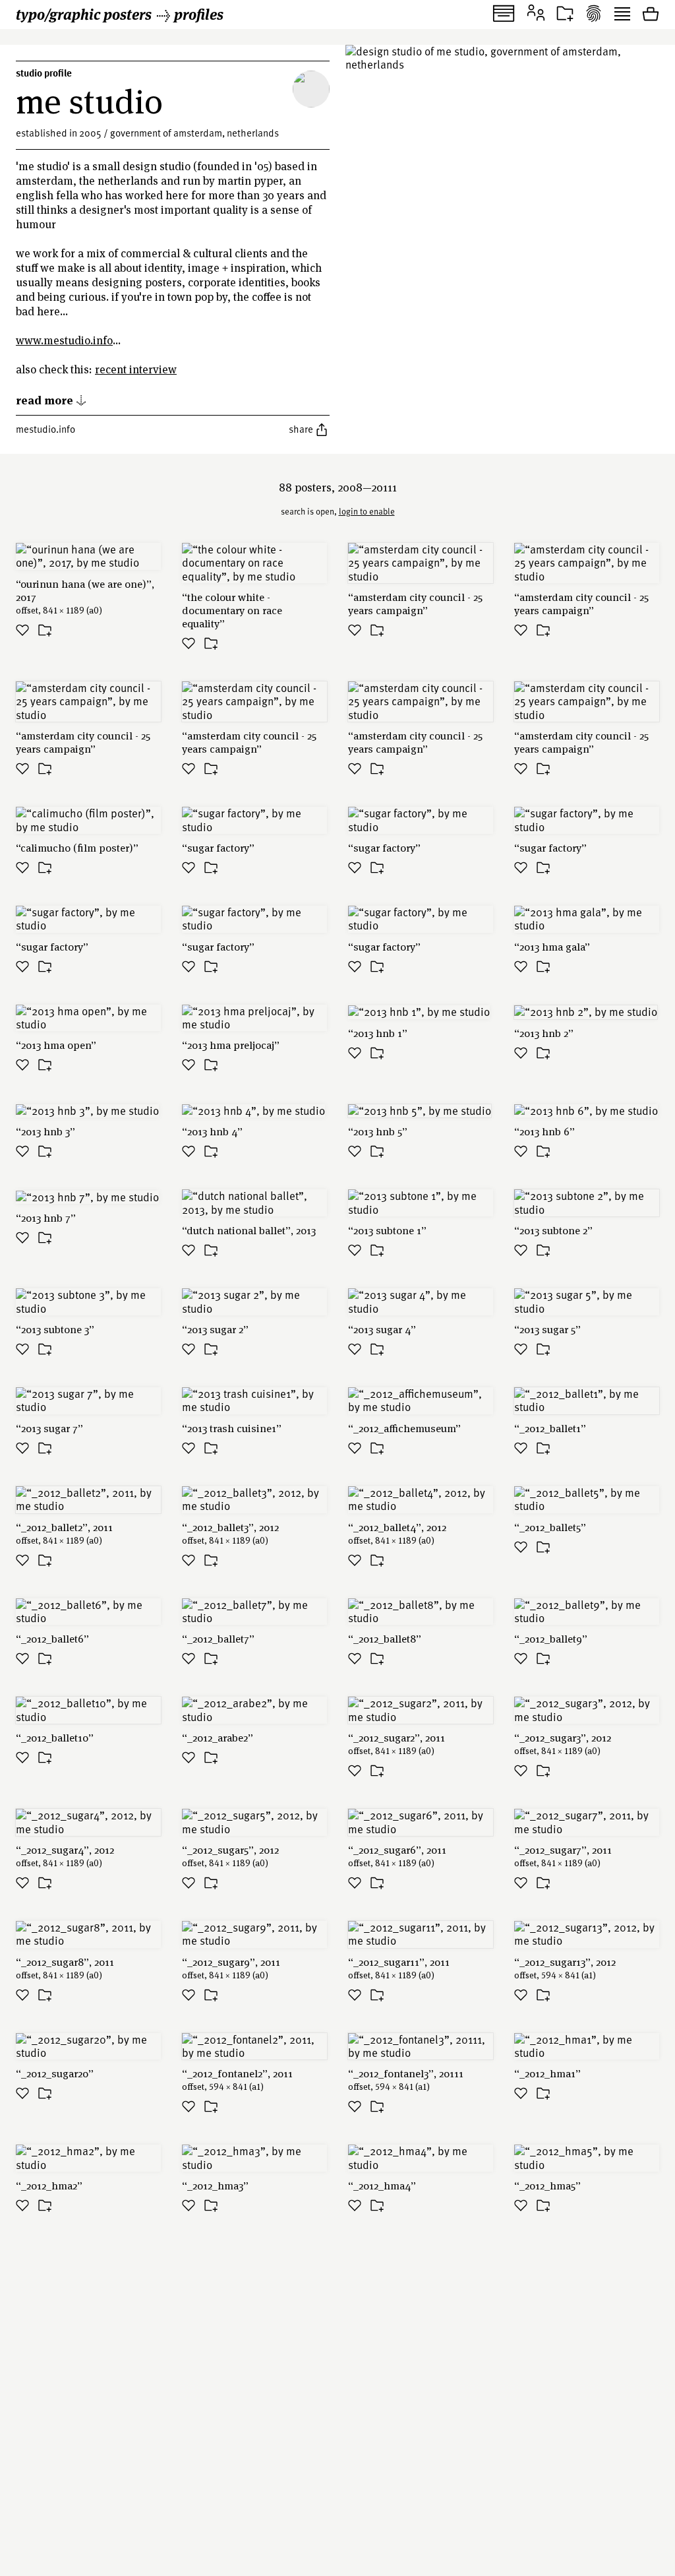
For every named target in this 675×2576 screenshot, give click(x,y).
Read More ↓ (51, 399)
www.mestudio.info (64, 340)
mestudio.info (45, 429)
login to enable (367, 511)
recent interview (136, 369)
